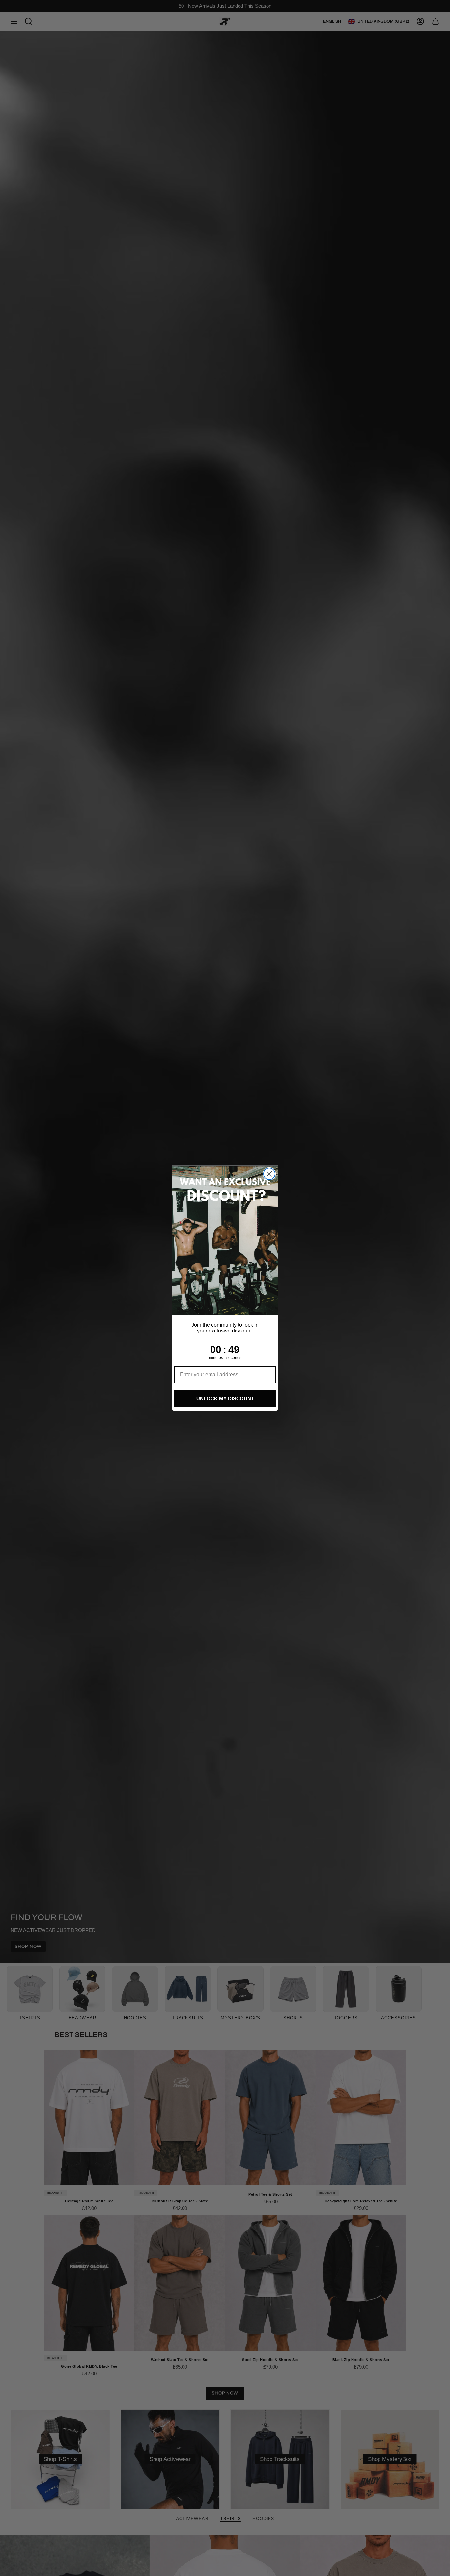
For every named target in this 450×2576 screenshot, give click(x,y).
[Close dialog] (269, 1174)
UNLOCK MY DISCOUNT (225, 1399)
